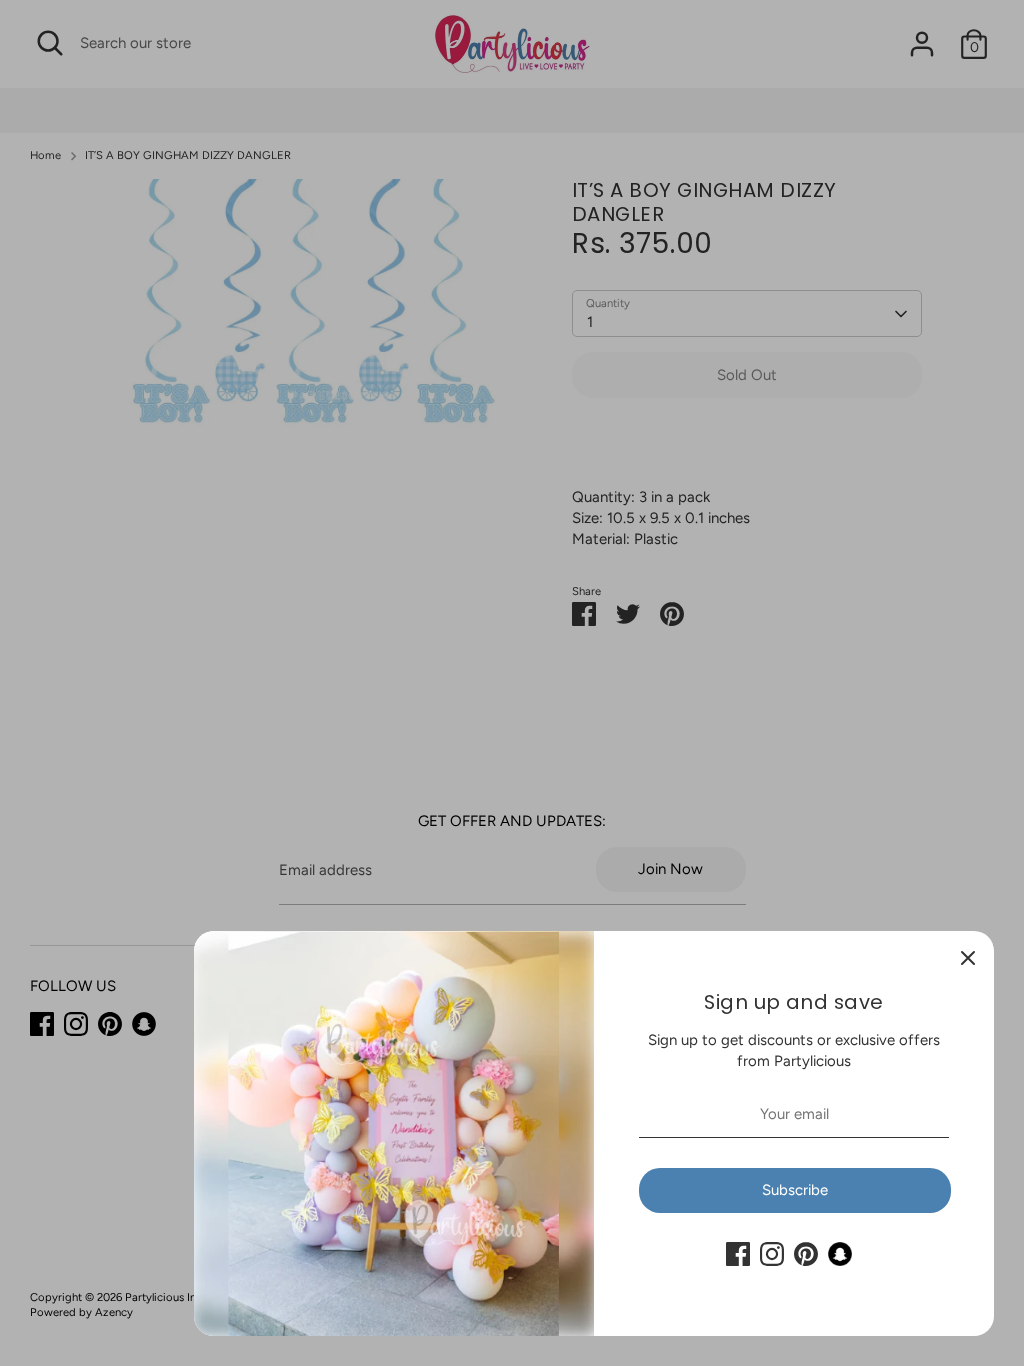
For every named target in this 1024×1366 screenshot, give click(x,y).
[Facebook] (738, 1254)
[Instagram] (772, 1254)
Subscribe (795, 1190)
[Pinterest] (806, 1254)
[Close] (968, 957)
